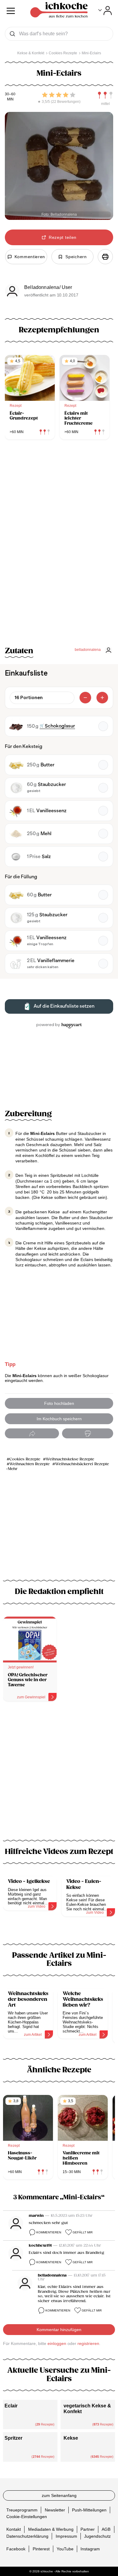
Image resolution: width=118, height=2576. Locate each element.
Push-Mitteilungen (89, 2510)
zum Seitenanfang (59, 2495)
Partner (88, 2529)
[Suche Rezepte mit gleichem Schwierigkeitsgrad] (105, 95)
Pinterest (41, 2549)
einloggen (57, 2343)
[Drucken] (105, 257)
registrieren (88, 2343)
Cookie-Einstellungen (27, 2517)
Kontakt (14, 2529)
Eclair (11, 2406)
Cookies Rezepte (25, 1459)
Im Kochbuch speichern (59, 1419)
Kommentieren (49, 2232)
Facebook (16, 2549)
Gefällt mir (83, 2232)
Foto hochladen (59, 1403)
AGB (106, 2529)
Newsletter (55, 2510)
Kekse (71, 2438)
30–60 (10, 94)
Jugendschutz (97, 2536)
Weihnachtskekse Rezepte (70, 1459)
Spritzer (13, 2438)
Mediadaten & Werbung (51, 2529)
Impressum (66, 2536)
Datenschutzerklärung (27, 2536)
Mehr (13, 1469)
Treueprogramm (22, 2510)
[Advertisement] (59, 1774)
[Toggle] (105, 11)
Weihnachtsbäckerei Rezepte (82, 1464)
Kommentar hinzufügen (59, 2330)
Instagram (90, 2549)
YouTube (65, 2549)
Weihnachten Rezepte (29, 1464)
